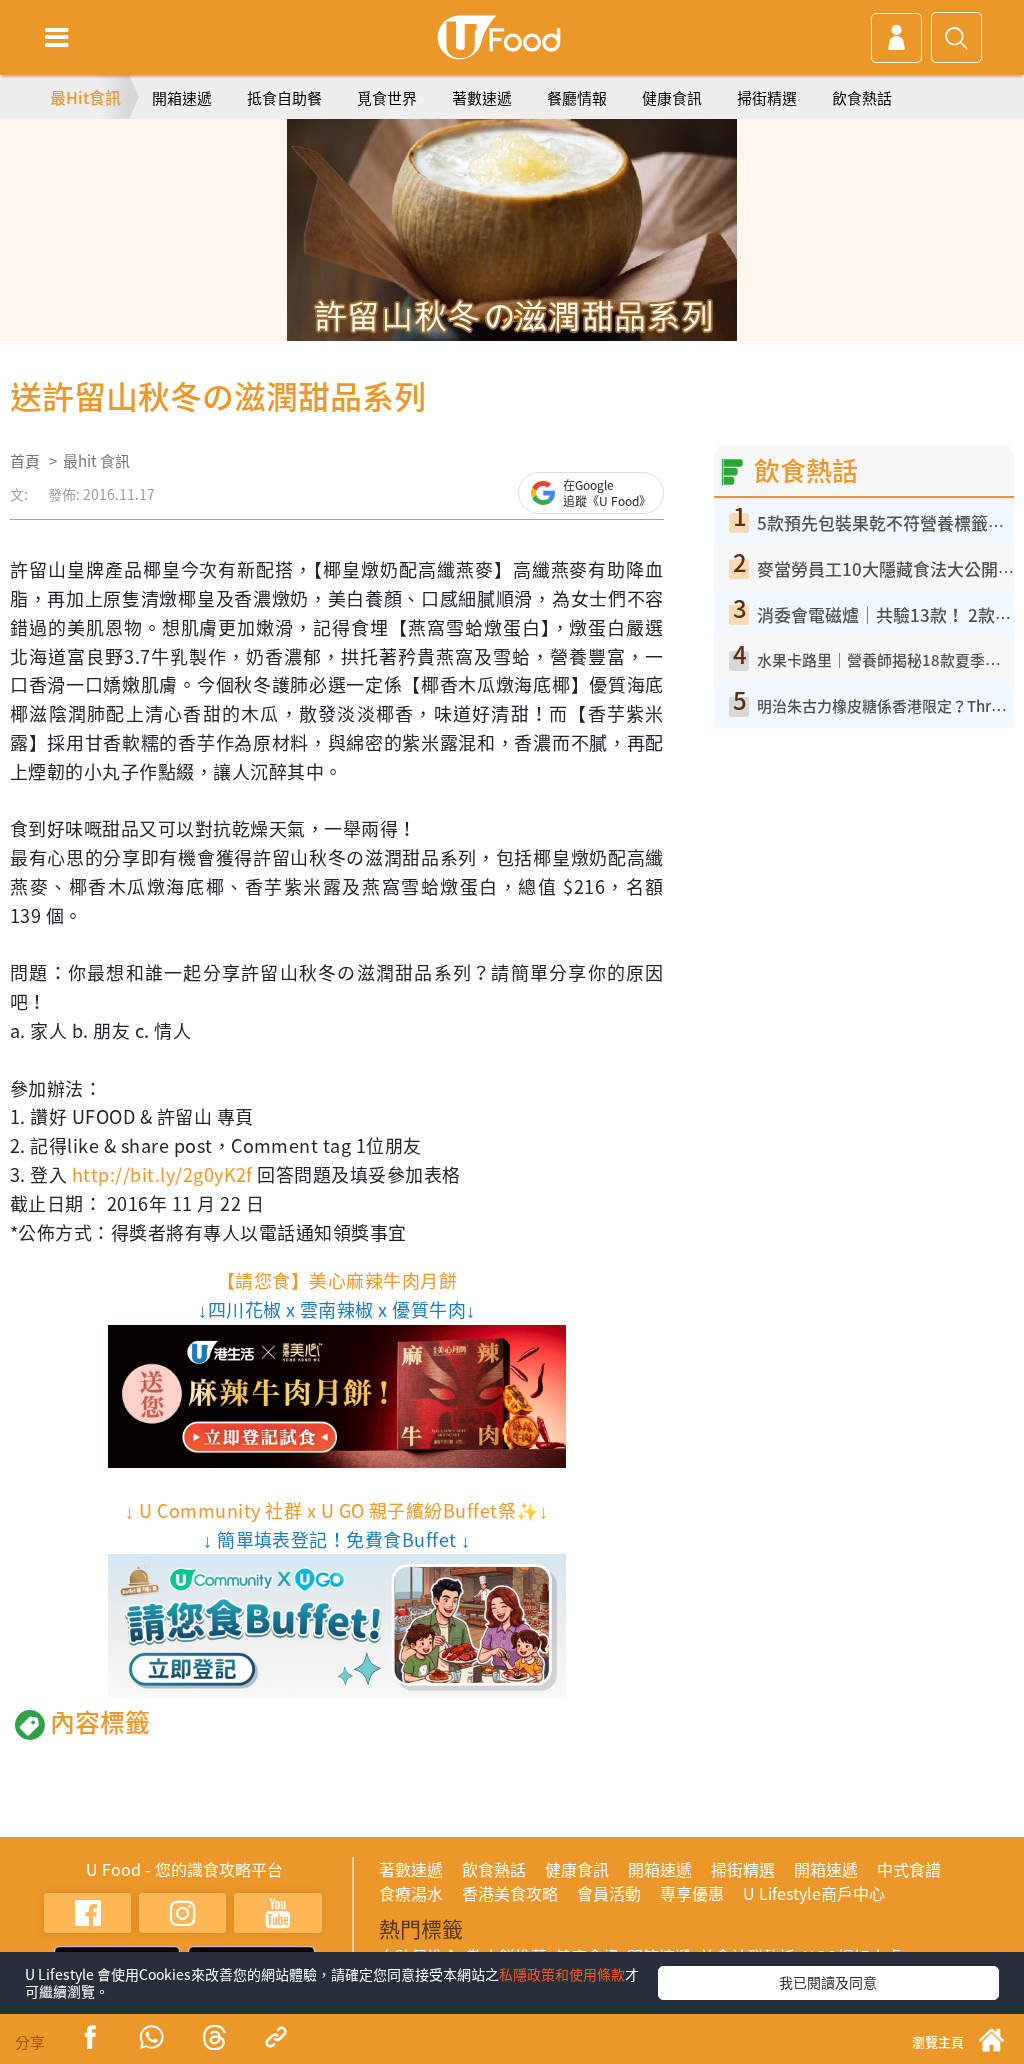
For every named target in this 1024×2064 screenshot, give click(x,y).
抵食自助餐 (284, 98)
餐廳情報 (577, 98)
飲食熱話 (862, 98)
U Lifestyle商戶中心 (814, 1893)
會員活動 (609, 1893)
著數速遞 (482, 98)
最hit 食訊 (96, 461)
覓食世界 (387, 98)
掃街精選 (767, 98)
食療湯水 (411, 1893)
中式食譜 (909, 1869)
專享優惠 (692, 1893)
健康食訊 (672, 98)
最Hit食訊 (85, 97)
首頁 (25, 461)
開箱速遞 (182, 98)
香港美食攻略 (510, 1893)
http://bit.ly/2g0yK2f (162, 1174)
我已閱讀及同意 (828, 1982)
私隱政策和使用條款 (562, 1974)
